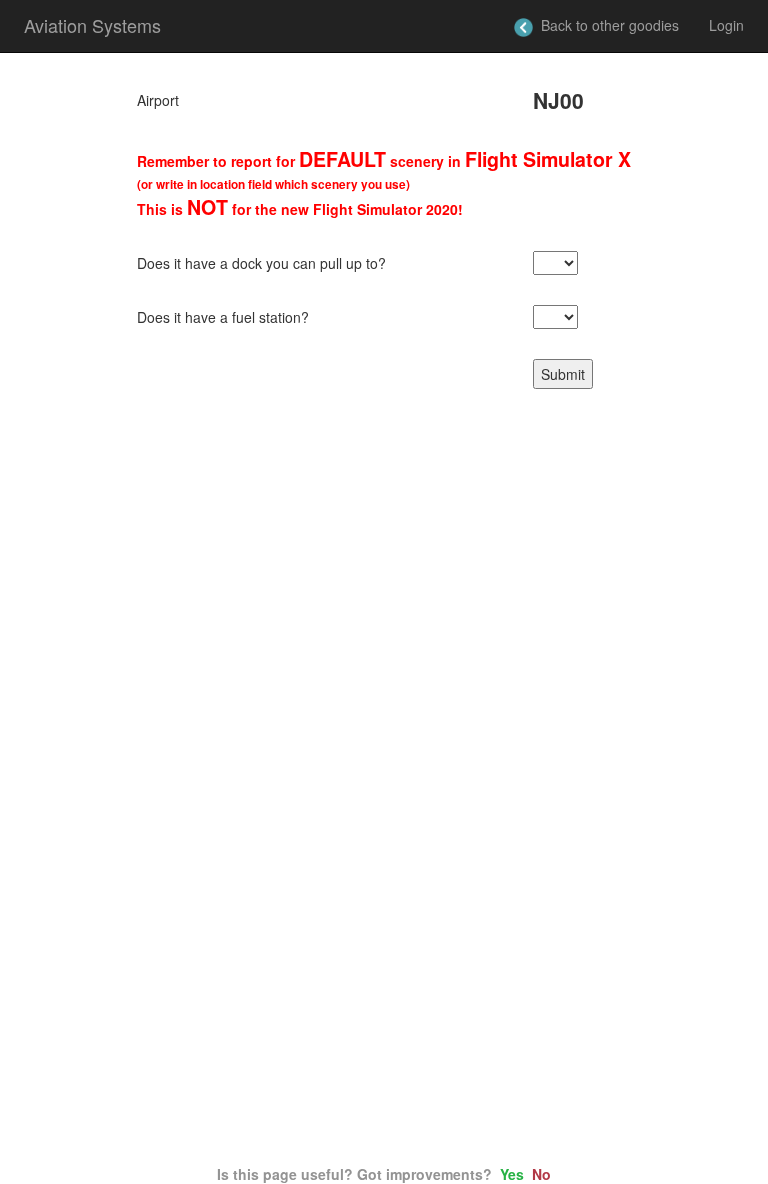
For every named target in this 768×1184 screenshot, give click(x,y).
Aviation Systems (92, 25)
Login (726, 25)
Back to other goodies (606, 25)
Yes (512, 1174)
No (541, 1174)
